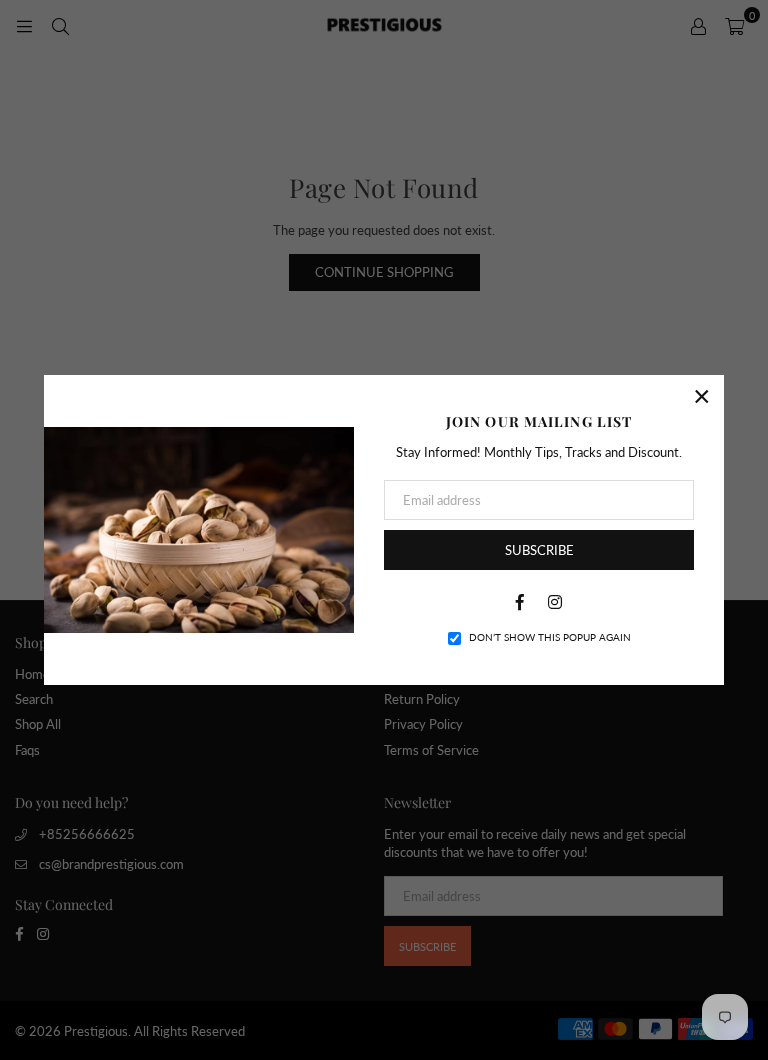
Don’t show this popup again (550, 637)
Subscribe (539, 550)
